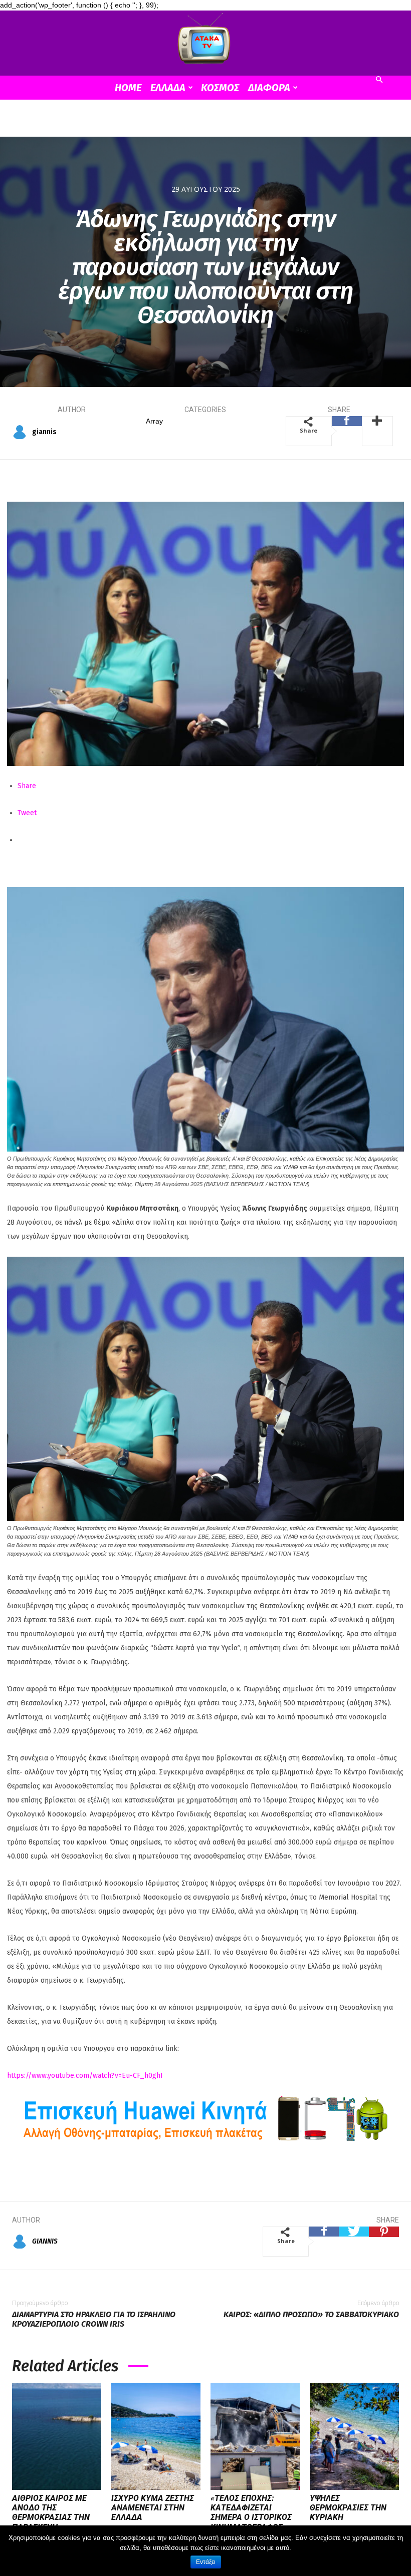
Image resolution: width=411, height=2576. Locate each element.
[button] (379, 80)
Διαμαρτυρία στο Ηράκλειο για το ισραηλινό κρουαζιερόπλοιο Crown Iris (94, 2319)
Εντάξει (206, 2562)
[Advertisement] (205, 122)
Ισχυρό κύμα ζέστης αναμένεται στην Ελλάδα (153, 2508)
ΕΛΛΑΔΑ (168, 88)
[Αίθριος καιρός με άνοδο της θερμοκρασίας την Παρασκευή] (57, 2436)
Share (27, 786)
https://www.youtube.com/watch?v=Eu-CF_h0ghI (85, 2076)
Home (128, 88)
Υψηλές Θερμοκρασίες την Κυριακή (348, 2508)
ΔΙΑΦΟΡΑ (269, 88)
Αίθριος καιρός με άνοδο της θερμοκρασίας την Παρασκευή (51, 2513)
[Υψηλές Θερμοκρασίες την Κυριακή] (354, 2436)
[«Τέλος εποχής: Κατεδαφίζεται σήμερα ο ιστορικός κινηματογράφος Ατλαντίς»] (255, 2436)
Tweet (27, 813)
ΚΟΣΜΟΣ (220, 88)
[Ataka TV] (205, 41)
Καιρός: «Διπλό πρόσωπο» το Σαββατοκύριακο (311, 2314)
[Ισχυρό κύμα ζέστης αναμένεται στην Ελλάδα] (156, 2436)
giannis (44, 432)
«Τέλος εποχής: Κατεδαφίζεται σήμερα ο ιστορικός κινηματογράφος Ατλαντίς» (251, 2517)
